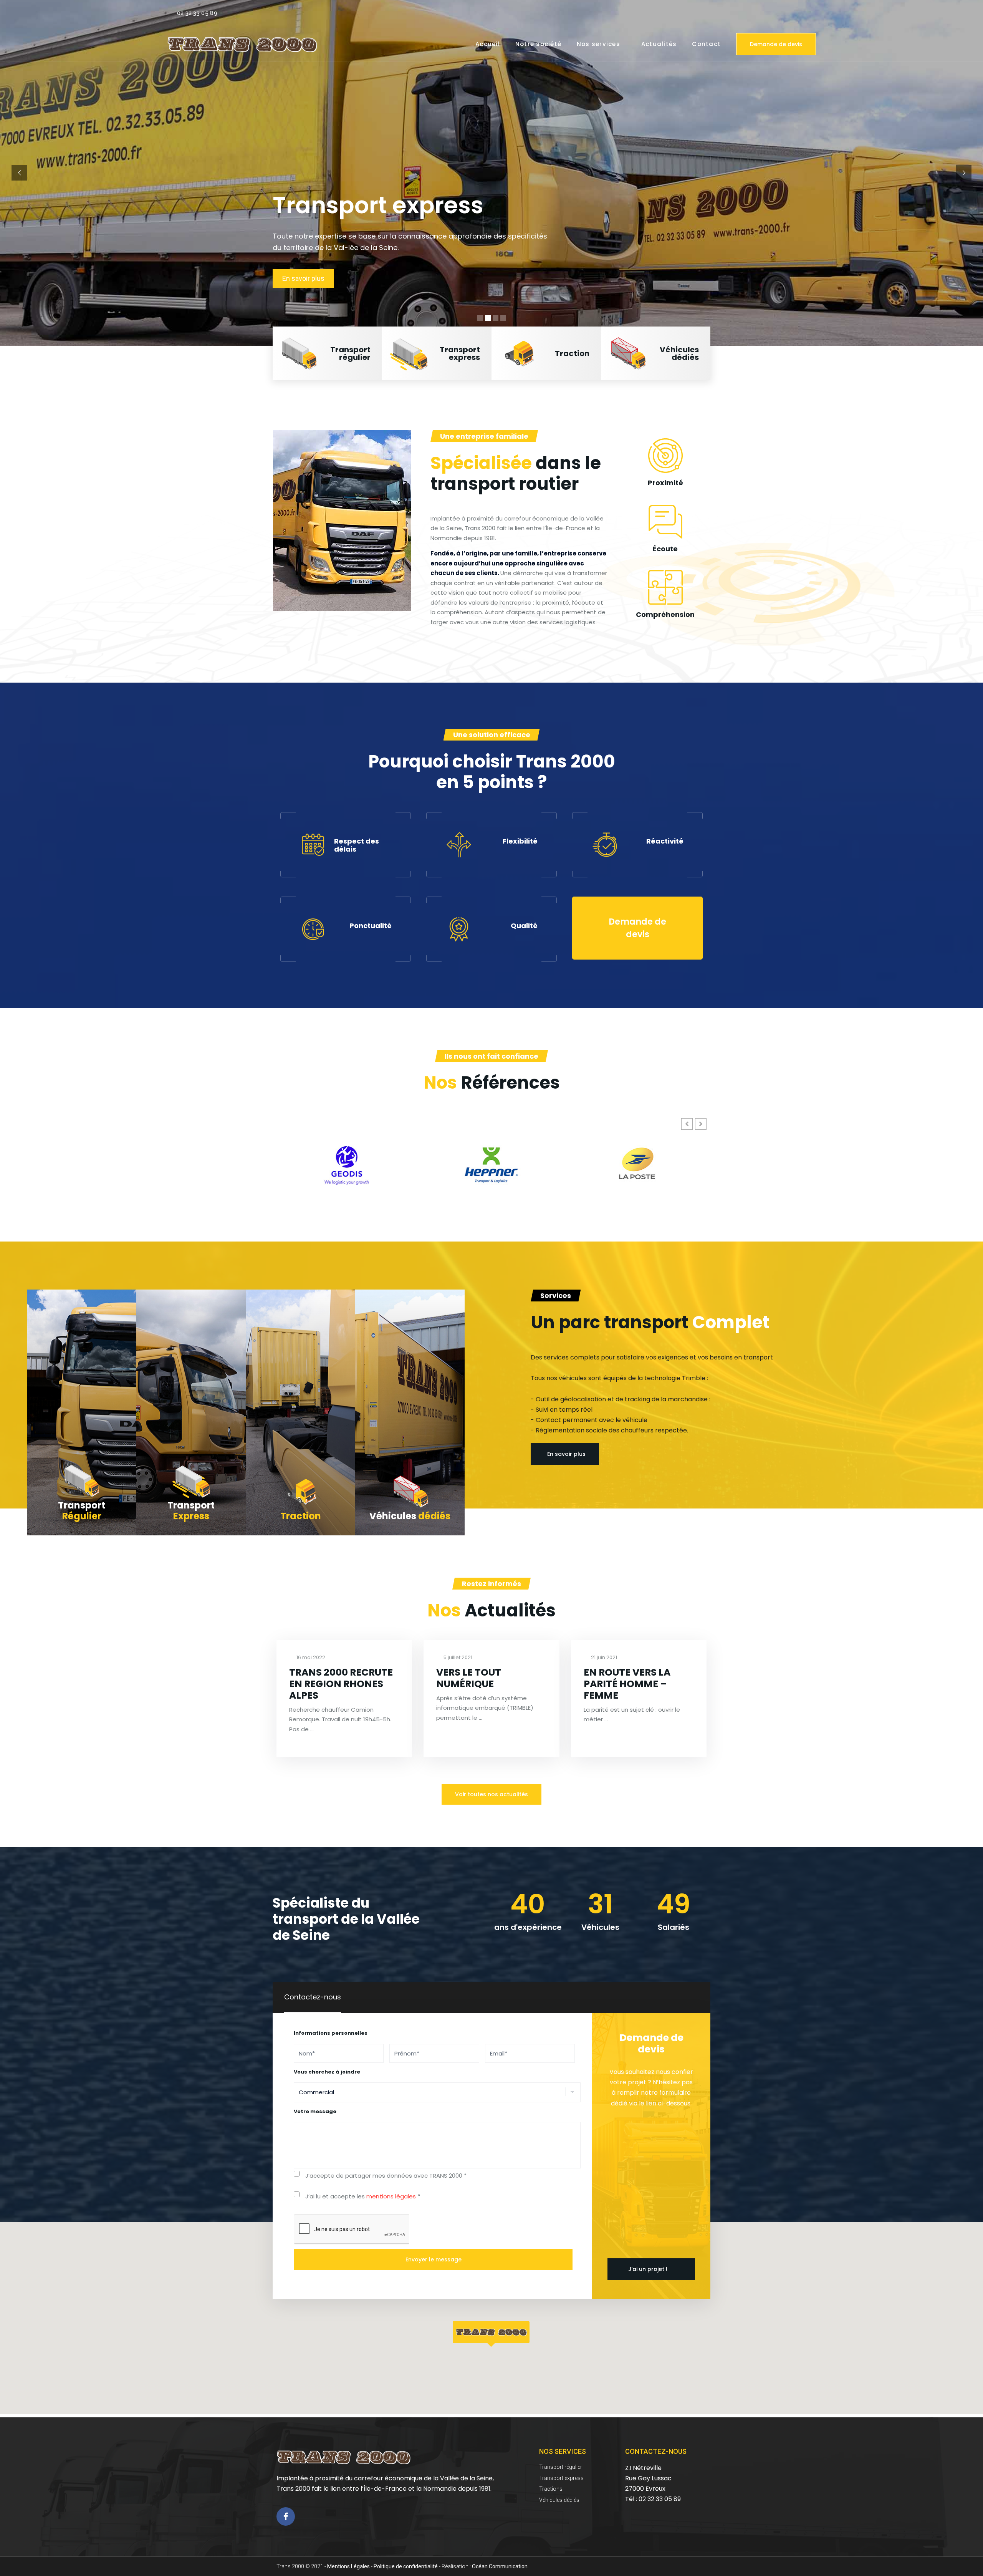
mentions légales (391, 2196)
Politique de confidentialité (406, 2566)
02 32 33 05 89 (197, 13)
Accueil (488, 44)
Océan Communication (500, 2566)
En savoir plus (303, 278)
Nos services (598, 44)
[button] (327, 353)
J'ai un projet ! (648, 2269)
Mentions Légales (348, 2566)
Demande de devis (776, 44)
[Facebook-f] (286, 2516)
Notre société (538, 44)
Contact (706, 44)
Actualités (659, 44)
